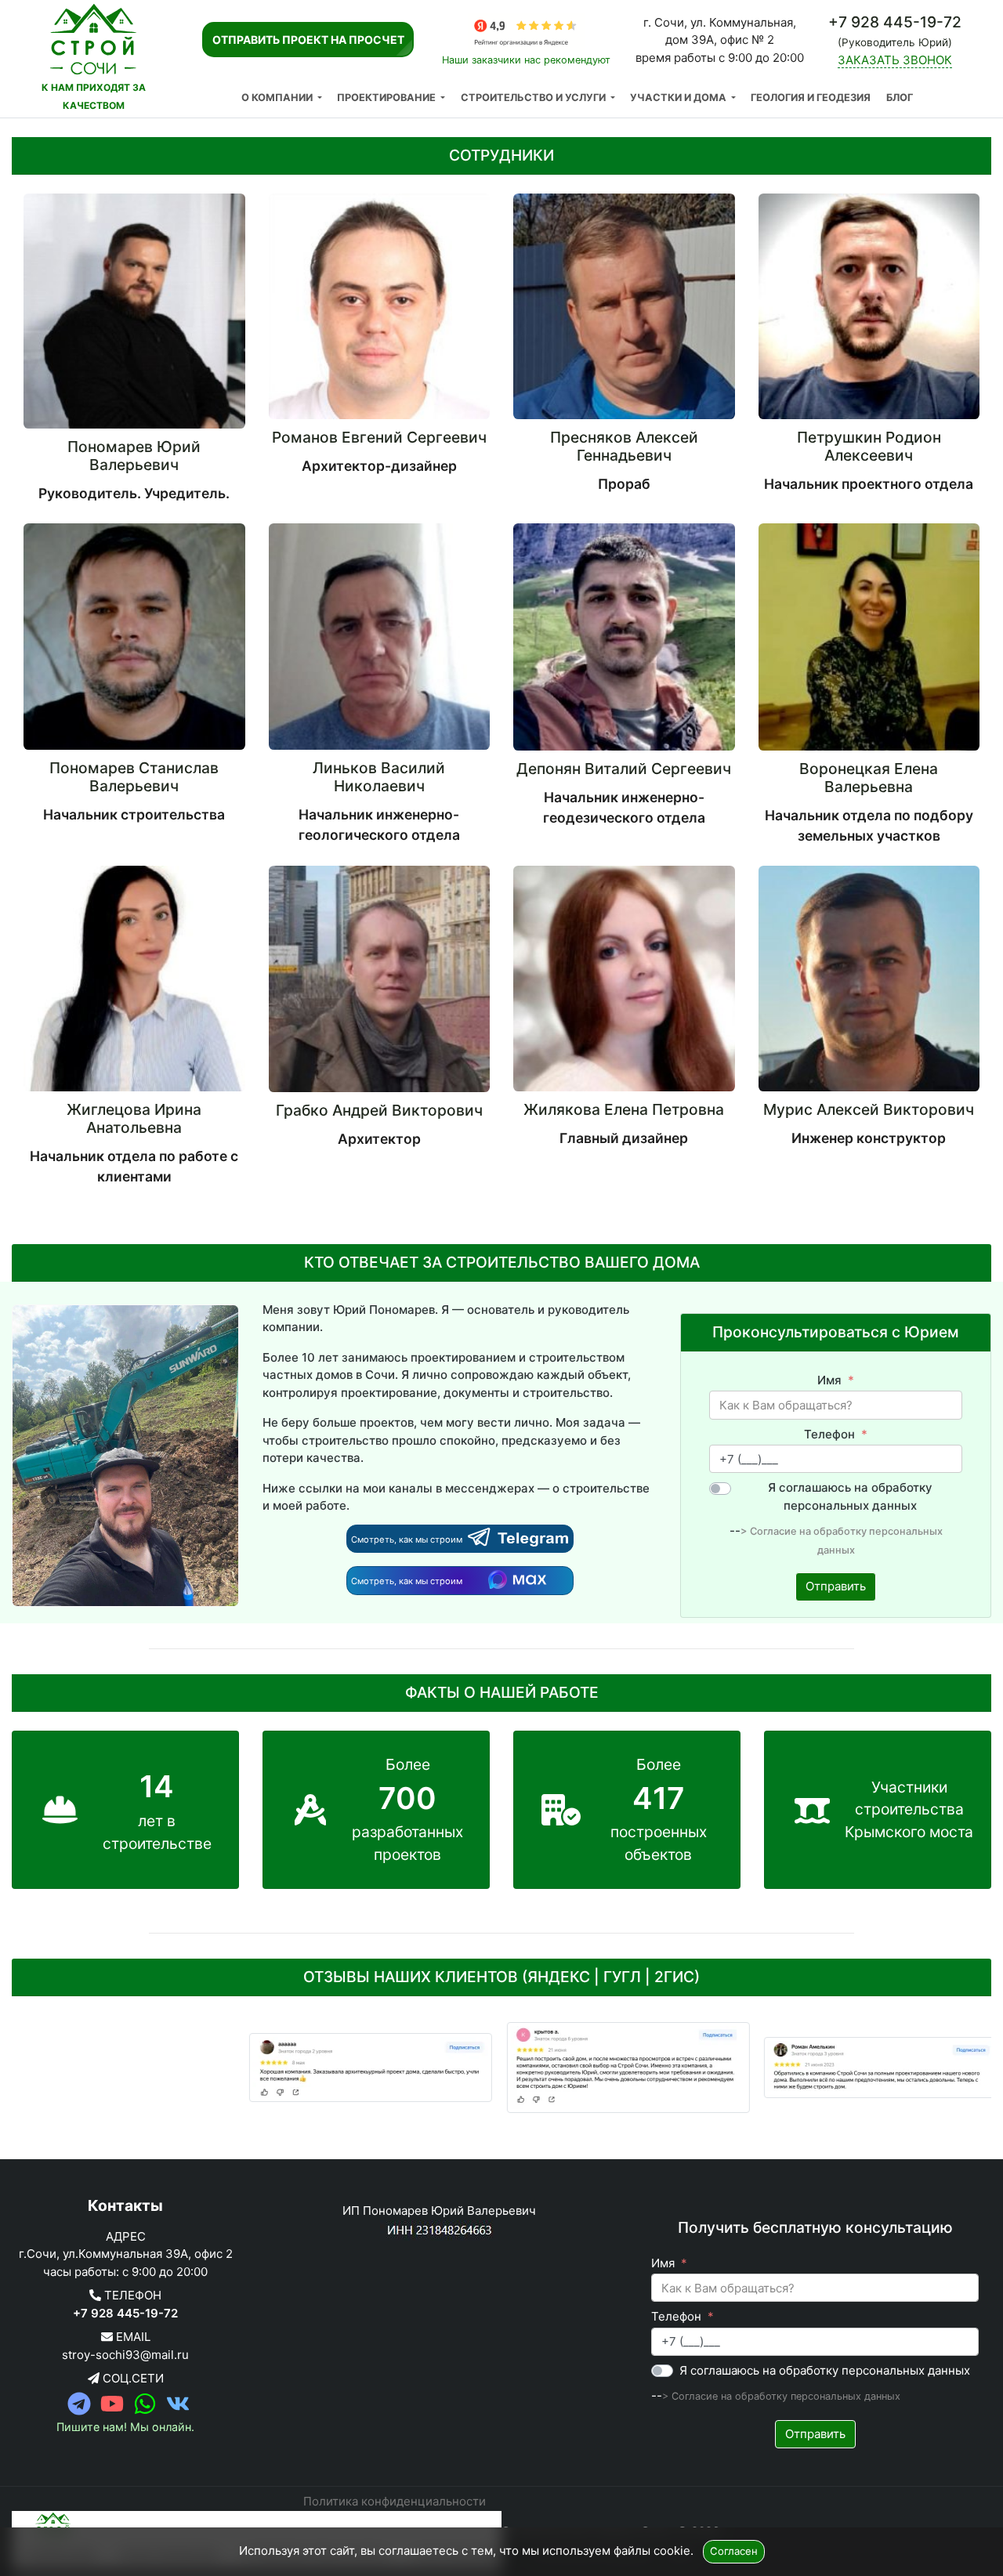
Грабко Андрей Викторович (379, 1110)
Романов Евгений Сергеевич (379, 437)
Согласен (734, 2551)
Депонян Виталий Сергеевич (624, 769)
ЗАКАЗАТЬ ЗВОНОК (895, 60)
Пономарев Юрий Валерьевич (134, 456)
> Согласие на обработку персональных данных (781, 2396)
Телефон (829, 1434)
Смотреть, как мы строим (408, 1539)
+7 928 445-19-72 (125, 2313)
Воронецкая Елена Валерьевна (869, 778)
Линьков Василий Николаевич (379, 777)
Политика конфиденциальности (395, 2501)
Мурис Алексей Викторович (869, 1109)
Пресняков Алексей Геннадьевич (624, 446)
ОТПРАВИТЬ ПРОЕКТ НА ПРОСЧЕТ (308, 40)
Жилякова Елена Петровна (624, 1109)
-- (735, 1530)
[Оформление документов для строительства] (243, 2068)
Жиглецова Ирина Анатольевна (134, 1118)
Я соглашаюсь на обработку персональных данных (850, 1496)
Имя (829, 1380)
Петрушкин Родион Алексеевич (869, 446)
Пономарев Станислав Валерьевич (134, 777)
